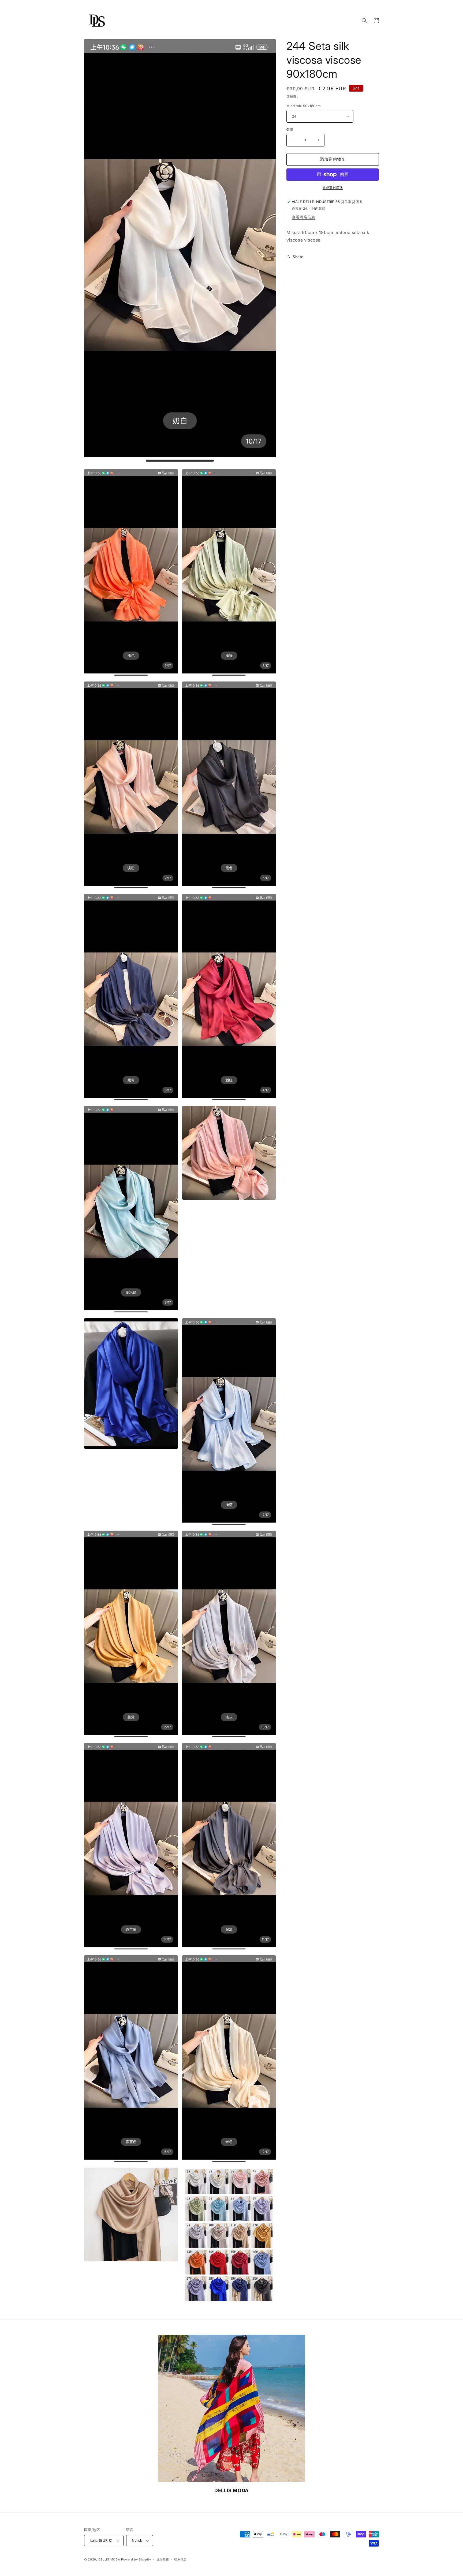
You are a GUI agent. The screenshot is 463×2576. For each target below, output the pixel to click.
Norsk (137, 2540)
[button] (364, 21)
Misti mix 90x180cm (303, 106)
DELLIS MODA (109, 2559)
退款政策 (163, 2559)
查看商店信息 (304, 217)
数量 (290, 129)
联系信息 (180, 2559)
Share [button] (298, 257)
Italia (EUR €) (101, 2540)
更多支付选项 (333, 187)
